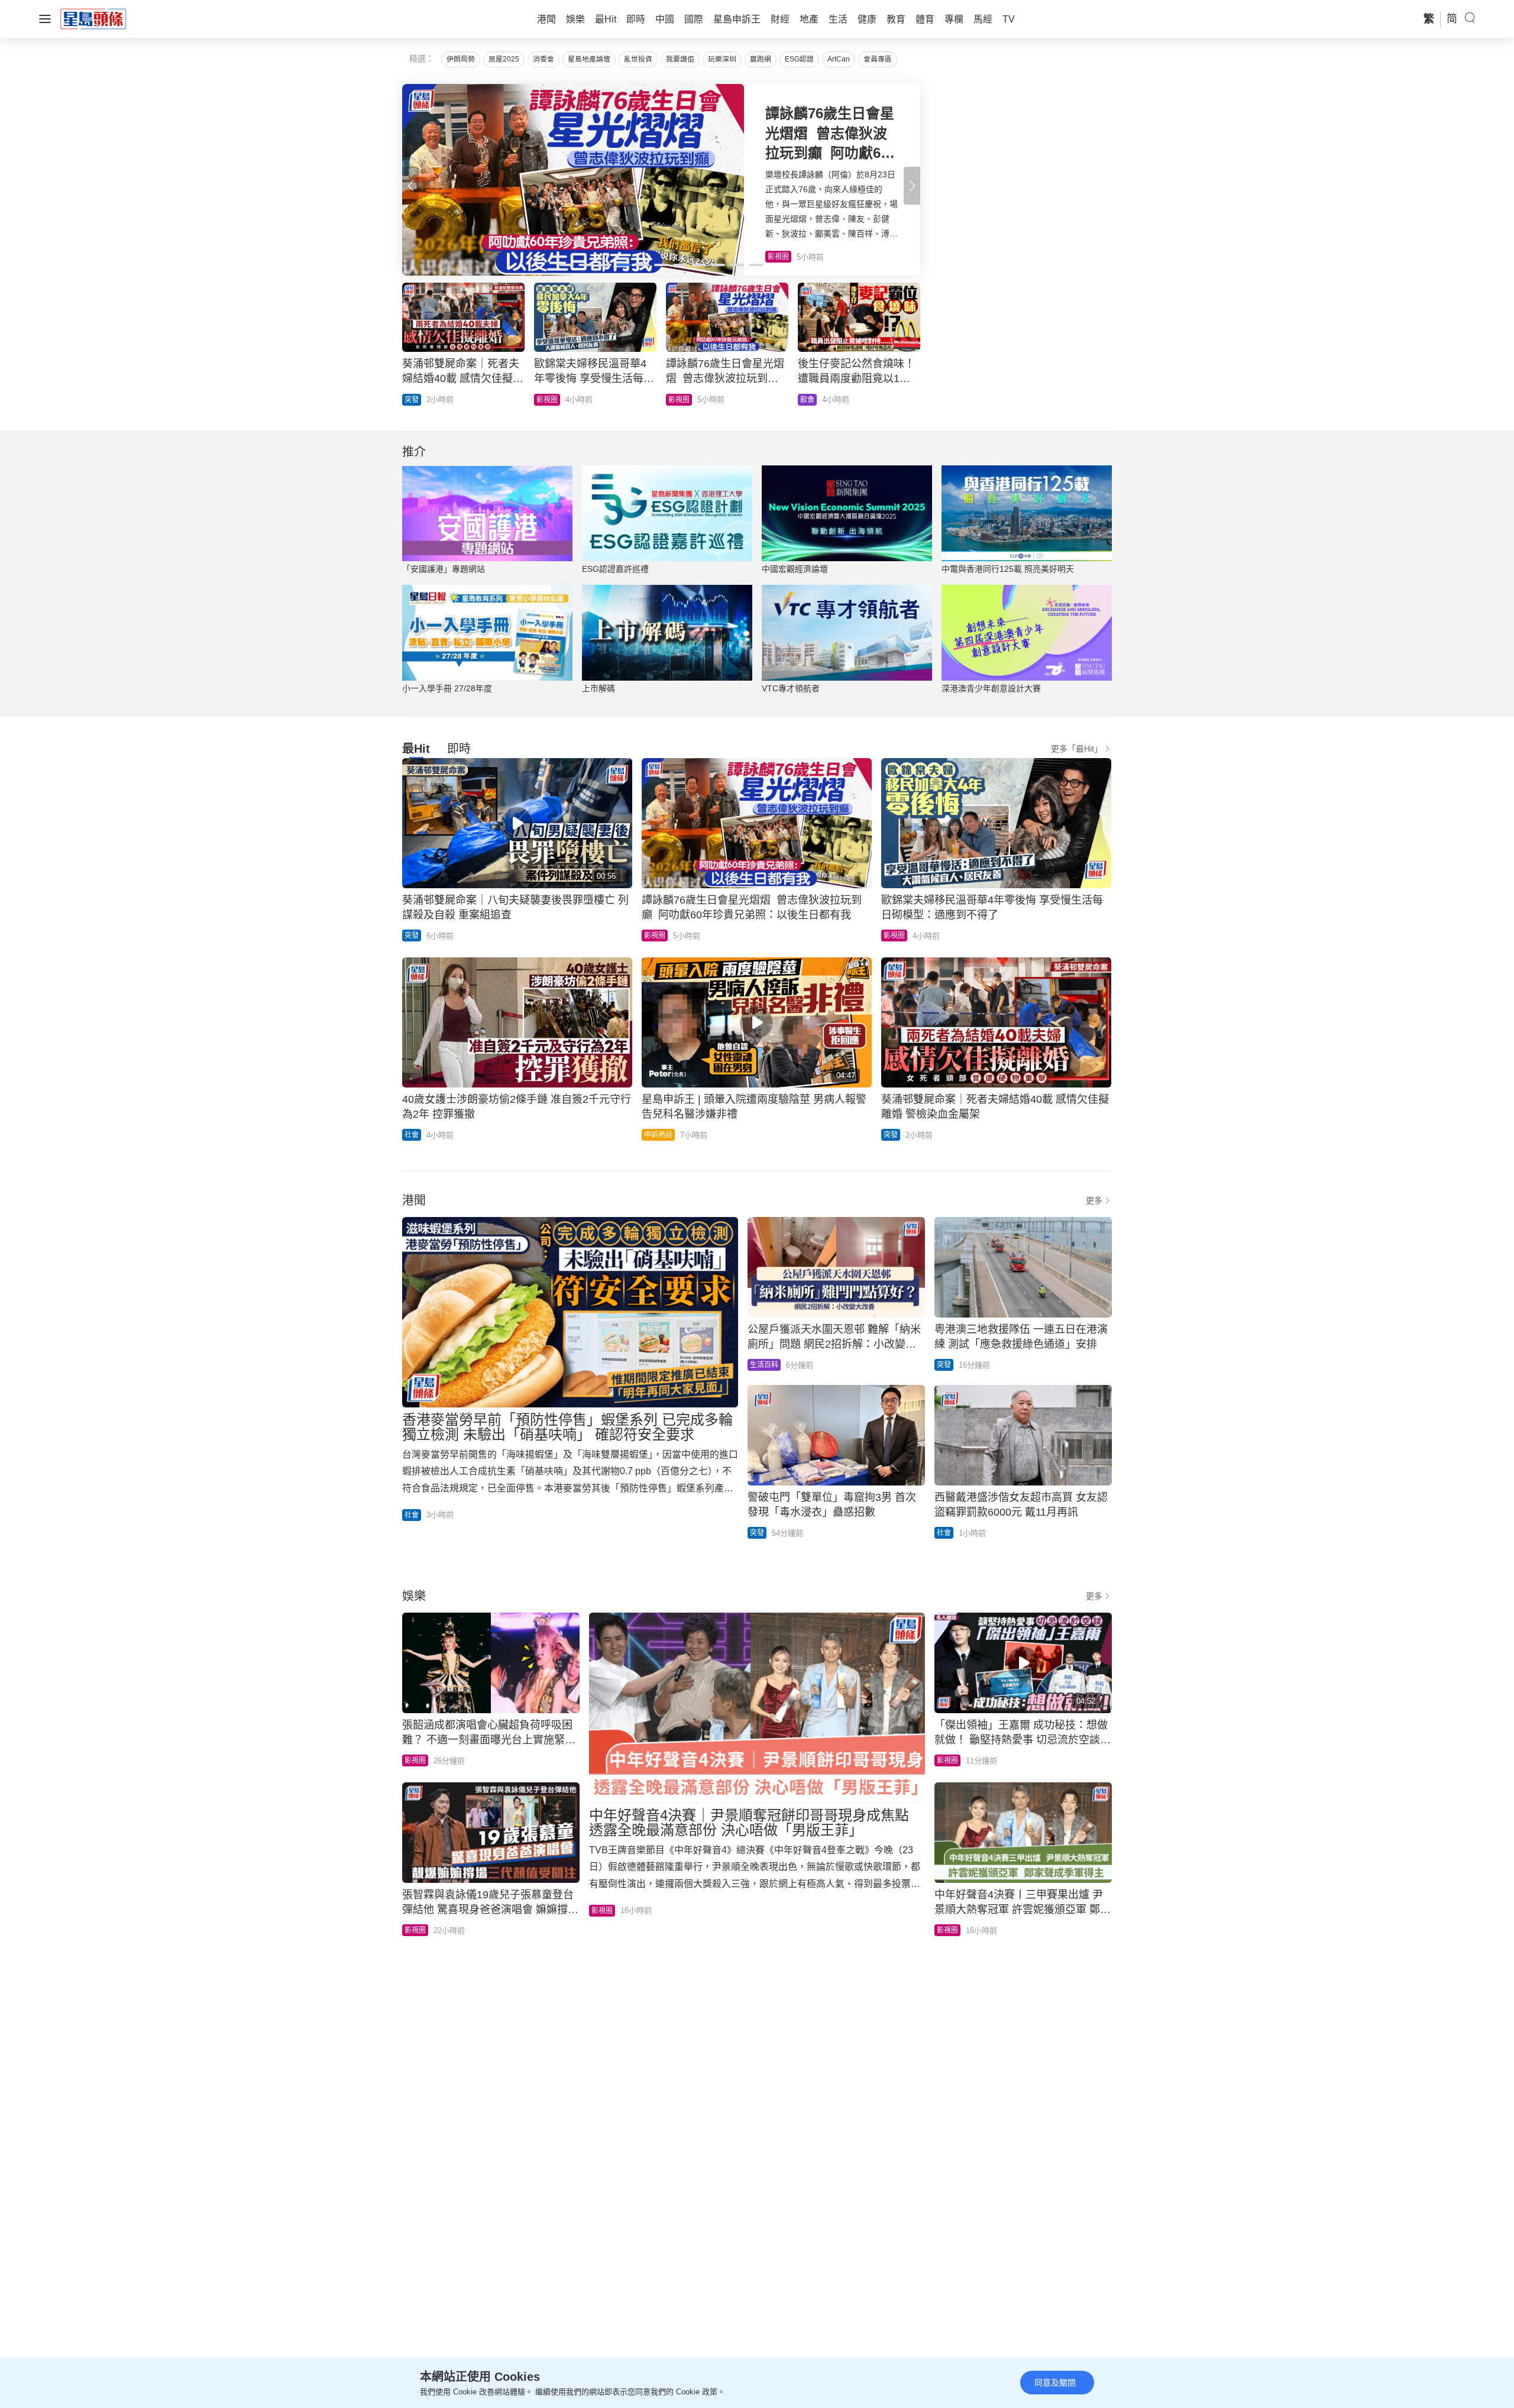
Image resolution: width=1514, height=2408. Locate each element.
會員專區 (878, 59)
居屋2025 (504, 59)
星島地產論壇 (589, 59)
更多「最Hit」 (1077, 749)
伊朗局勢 (461, 59)
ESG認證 (799, 59)
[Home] (93, 18)
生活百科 (764, 1365)
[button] (912, 186)
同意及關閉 (1055, 2383)
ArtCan (839, 59)
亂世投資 (638, 59)
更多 (1094, 1200)
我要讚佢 (680, 59)
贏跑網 (761, 59)
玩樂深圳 (722, 59)
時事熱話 (419, 400)
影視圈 (655, 936)
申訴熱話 (658, 1135)
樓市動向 (814, 400)
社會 (412, 1135)
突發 (412, 936)
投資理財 (551, 400)
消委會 (544, 59)
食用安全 (682, 400)
